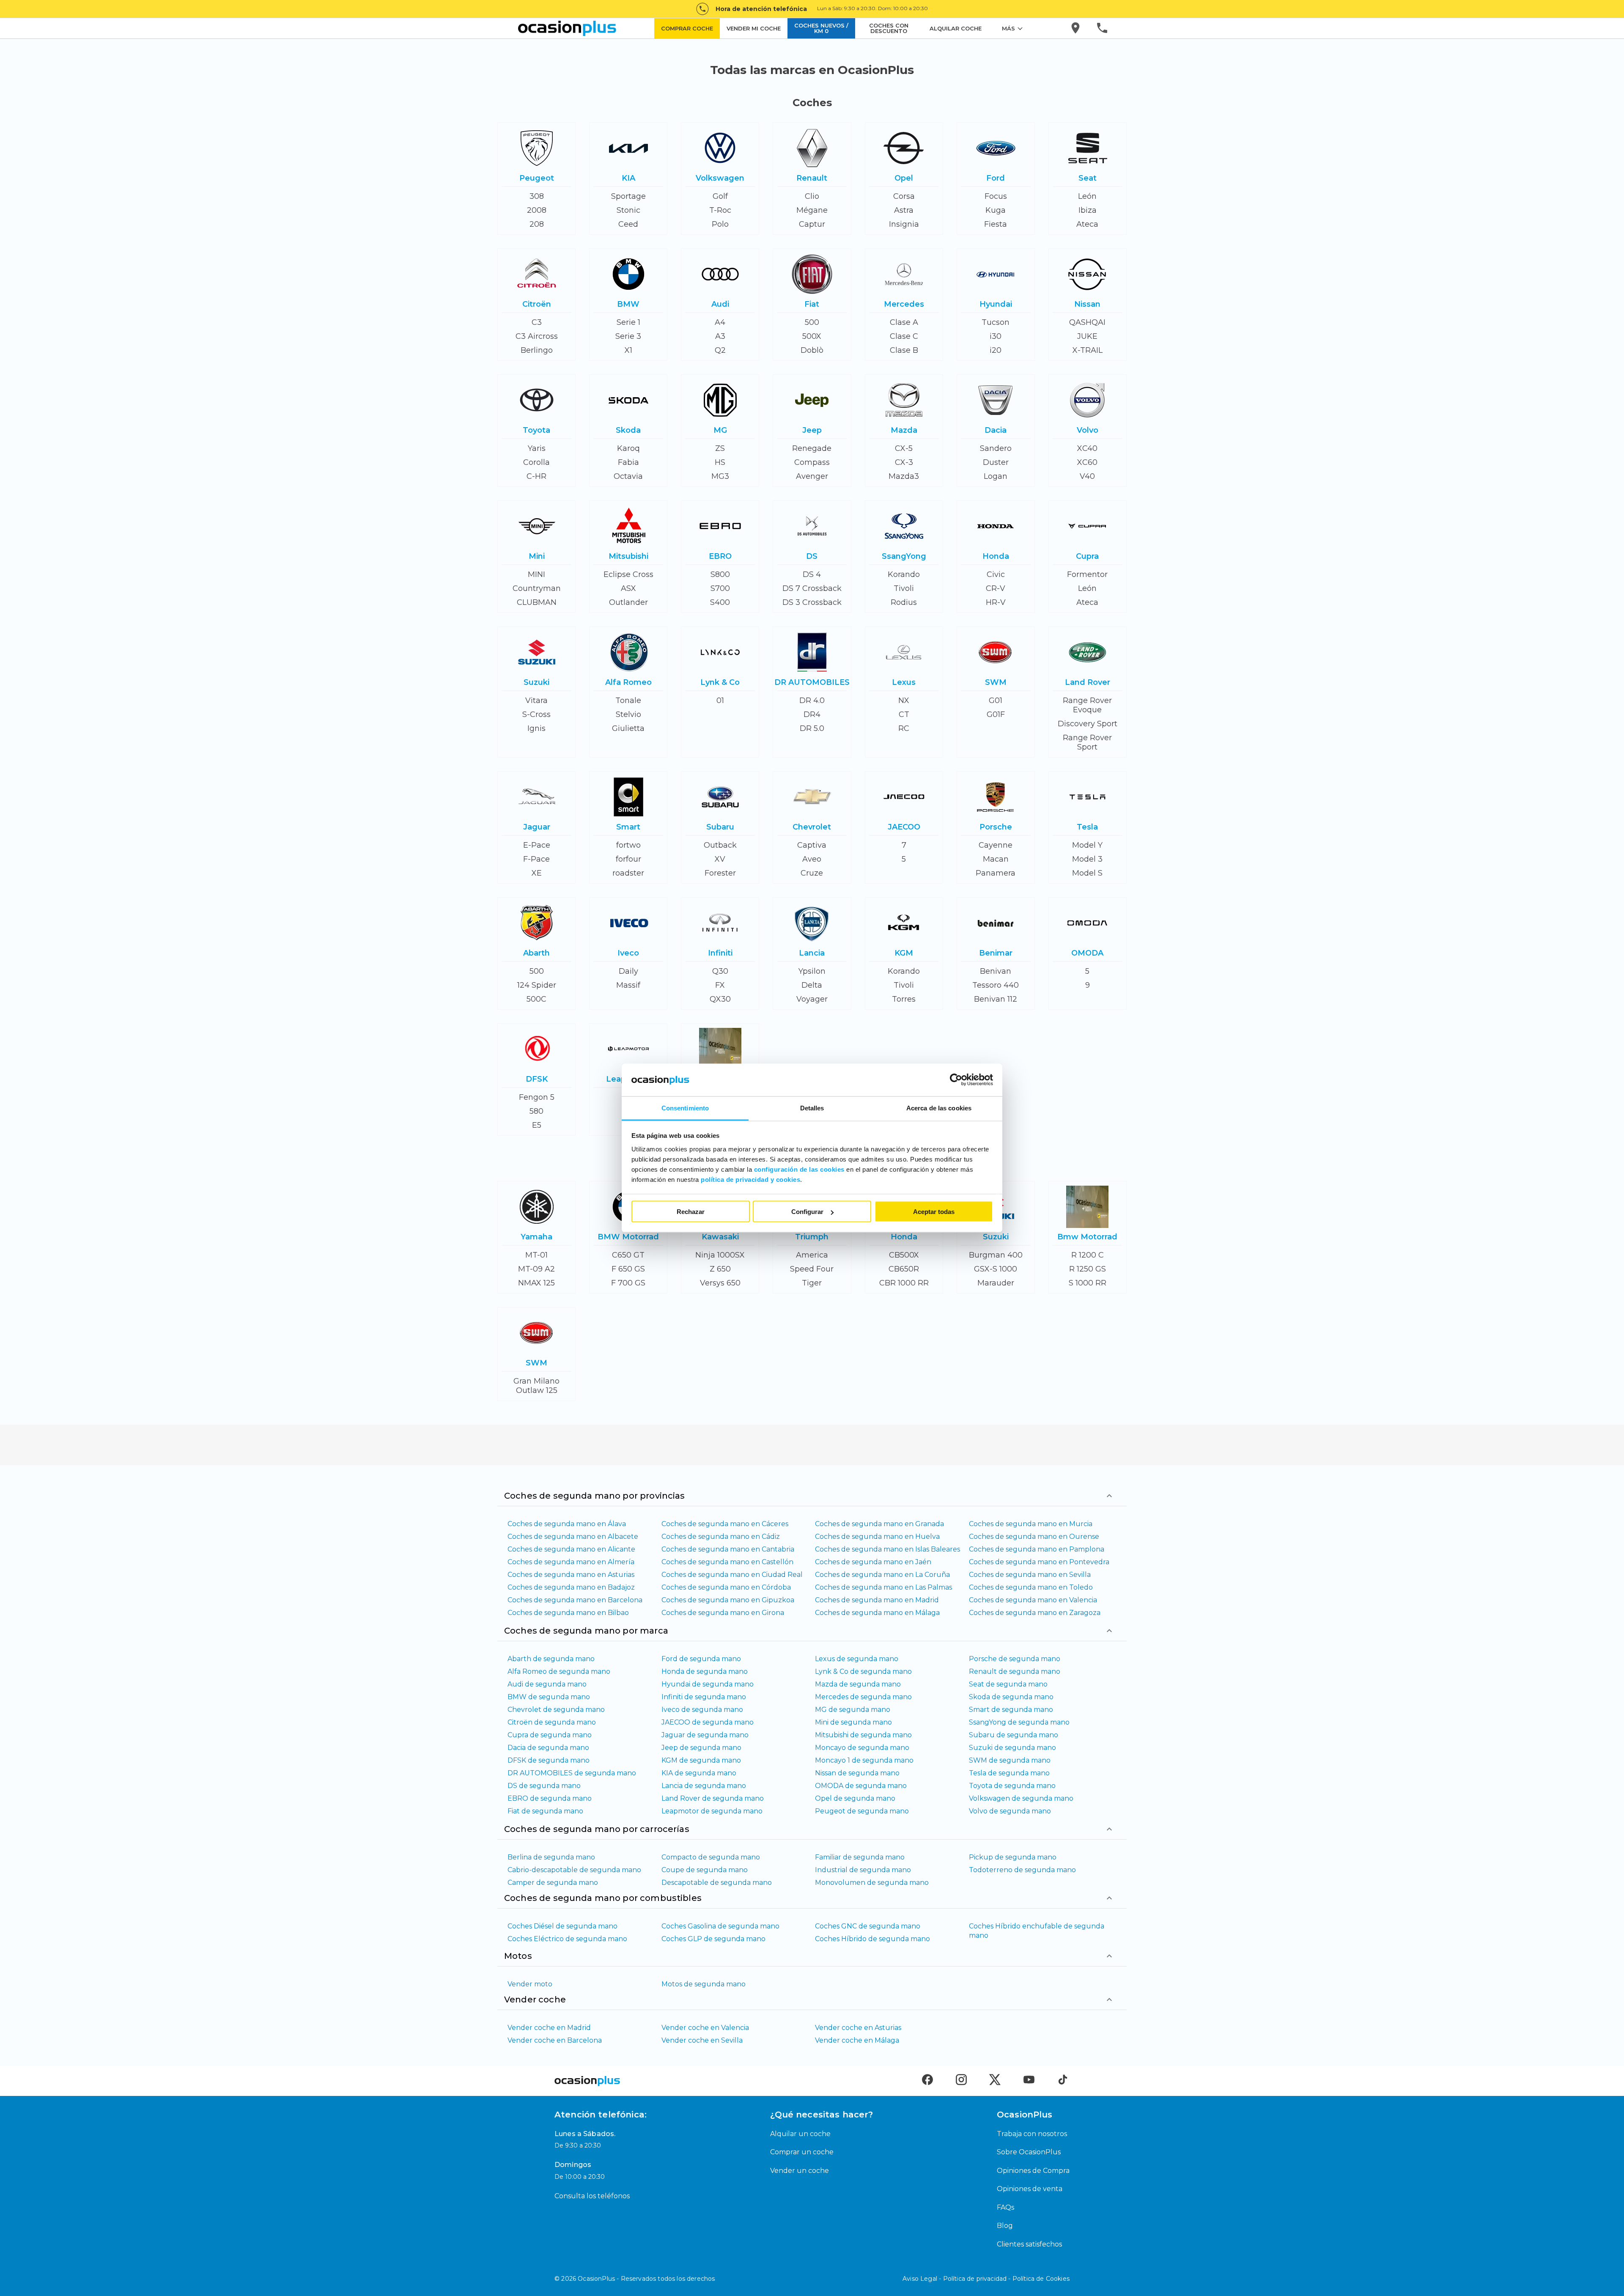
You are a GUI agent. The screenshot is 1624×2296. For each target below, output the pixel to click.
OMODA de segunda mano (861, 1786)
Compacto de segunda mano (711, 1857)
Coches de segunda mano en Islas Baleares (887, 1549)
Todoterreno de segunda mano (1022, 1870)
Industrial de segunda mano (863, 1870)
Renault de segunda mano (1015, 1671)
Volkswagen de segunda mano (1021, 1798)
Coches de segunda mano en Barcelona (575, 1600)
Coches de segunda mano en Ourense (1034, 1537)
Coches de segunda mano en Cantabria (728, 1549)
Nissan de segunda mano (857, 1773)
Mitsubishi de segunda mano (863, 1735)
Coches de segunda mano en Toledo (1031, 1587)
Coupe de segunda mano (705, 1870)
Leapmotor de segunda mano (712, 1811)
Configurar (807, 1212)
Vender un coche (800, 2171)
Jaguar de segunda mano (705, 1735)
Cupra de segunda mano (550, 1735)
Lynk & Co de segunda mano (863, 1671)
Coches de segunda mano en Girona (723, 1613)
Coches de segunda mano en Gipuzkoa (728, 1600)
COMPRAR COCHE (687, 28)
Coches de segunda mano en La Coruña (882, 1575)
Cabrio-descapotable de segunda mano (574, 1870)
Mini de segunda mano (853, 1722)
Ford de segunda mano (701, 1659)
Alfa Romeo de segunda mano (559, 1671)
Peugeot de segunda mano (862, 1811)
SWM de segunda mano (1010, 1760)
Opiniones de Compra (1033, 2171)
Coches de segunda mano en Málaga (877, 1613)
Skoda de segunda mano (1011, 1697)
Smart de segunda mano (1011, 1710)
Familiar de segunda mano (860, 1857)
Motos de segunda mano (704, 1984)
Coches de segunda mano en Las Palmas (883, 1587)
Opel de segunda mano (855, 1798)
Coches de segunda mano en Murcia (1031, 1524)
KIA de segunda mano (699, 1773)
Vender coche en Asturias (858, 2028)
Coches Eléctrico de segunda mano (567, 1939)
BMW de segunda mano (549, 1697)
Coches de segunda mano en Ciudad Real (732, 1575)
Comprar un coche (802, 2152)
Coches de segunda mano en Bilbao (568, 1613)
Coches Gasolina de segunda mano (720, 1926)
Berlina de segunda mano (551, 1857)
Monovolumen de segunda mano (872, 1883)
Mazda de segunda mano (858, 1684)
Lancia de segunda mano (704, 1786)
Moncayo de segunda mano (862, 1748)
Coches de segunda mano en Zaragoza (1035, 1613)
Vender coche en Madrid (549, 2028)
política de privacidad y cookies (750, 1179)
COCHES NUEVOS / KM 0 (821, 28)
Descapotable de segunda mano (717, 1883)
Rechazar (691, 1212)
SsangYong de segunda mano (1019, 1722)
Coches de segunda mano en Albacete (573, 1537)
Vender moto (530, 1984)
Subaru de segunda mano (1014, 1735)
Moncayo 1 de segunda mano (864, 1760)
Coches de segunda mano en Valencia (1033, 1600)
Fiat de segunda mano (545, 1811)
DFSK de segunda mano (549, 1760)
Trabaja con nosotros (1032, 2134)
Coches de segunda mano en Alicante (571, 1549)
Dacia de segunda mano (548, 1748)
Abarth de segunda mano (551, 1659)
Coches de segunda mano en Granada (879, 1524)
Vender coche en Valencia (705, 2028)
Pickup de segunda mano (1013, 1857)
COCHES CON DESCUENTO (889, 28)
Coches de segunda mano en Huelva (877, 1537)
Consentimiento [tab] (685, 1108)
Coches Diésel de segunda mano (562, 1926)
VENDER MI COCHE (754, 28)
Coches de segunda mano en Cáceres (725, 1524)
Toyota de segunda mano (1012, 1786)
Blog (1005, 2226)
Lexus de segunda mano (857, 1659)
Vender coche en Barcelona (555, 2040)
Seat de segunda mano (1008, 1684)
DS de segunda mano (544, 1786)
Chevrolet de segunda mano (556, 1710)
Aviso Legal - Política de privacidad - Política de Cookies (986, 2279)
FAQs (1005, 2207)
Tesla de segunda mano (1009, 1773)
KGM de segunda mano (701, 1760)
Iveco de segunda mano (702, 1710)
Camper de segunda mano (553, 1883)
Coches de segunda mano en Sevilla (1030, 1575)
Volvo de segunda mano (1010, 1811)
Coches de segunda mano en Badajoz (571, 1587)
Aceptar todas (934, 1212)
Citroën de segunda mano (552, 1722)
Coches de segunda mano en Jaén (873, 1562)
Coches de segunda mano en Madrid (877, 1600)
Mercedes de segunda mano (863, 1697)
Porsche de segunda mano (1015, 1659)
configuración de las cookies (799, 1169)
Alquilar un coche (800, 2134)
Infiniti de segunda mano (704, 1697)
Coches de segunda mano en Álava (567, 1524)
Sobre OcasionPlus (1029, 2152)
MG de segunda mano (853, 1710)
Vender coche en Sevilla (702, 2040)
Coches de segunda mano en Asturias (571, 1575)
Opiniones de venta (1030, 2189)
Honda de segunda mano (705, 1671)
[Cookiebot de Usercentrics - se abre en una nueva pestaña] (956, 1080)
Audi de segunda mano (547, 1684)
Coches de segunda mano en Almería (571, 1562)
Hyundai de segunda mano (708, 1684)
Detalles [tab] (812, 1108)
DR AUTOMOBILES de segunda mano (572, 1773)
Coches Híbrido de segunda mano (872, 1939)
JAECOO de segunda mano (708, 1722)
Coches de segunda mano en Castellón (727, 1562)
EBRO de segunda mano (550, 1798)
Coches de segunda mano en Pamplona (1037, 1549)
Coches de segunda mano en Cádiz (721, 1537)
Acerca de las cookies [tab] (939, 1108)
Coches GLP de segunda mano (713, 1939)
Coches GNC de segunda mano (868, 1926)
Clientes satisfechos (1029, 2244)
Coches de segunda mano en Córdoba (726, 1587)
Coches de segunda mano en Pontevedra (1039, 1562)
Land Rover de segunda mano (713, 1798)
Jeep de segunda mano (701, 1748)
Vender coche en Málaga (857, 2040)
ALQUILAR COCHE (956, 28)
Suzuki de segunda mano (1012, 1748)
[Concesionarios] (1076, 28)
